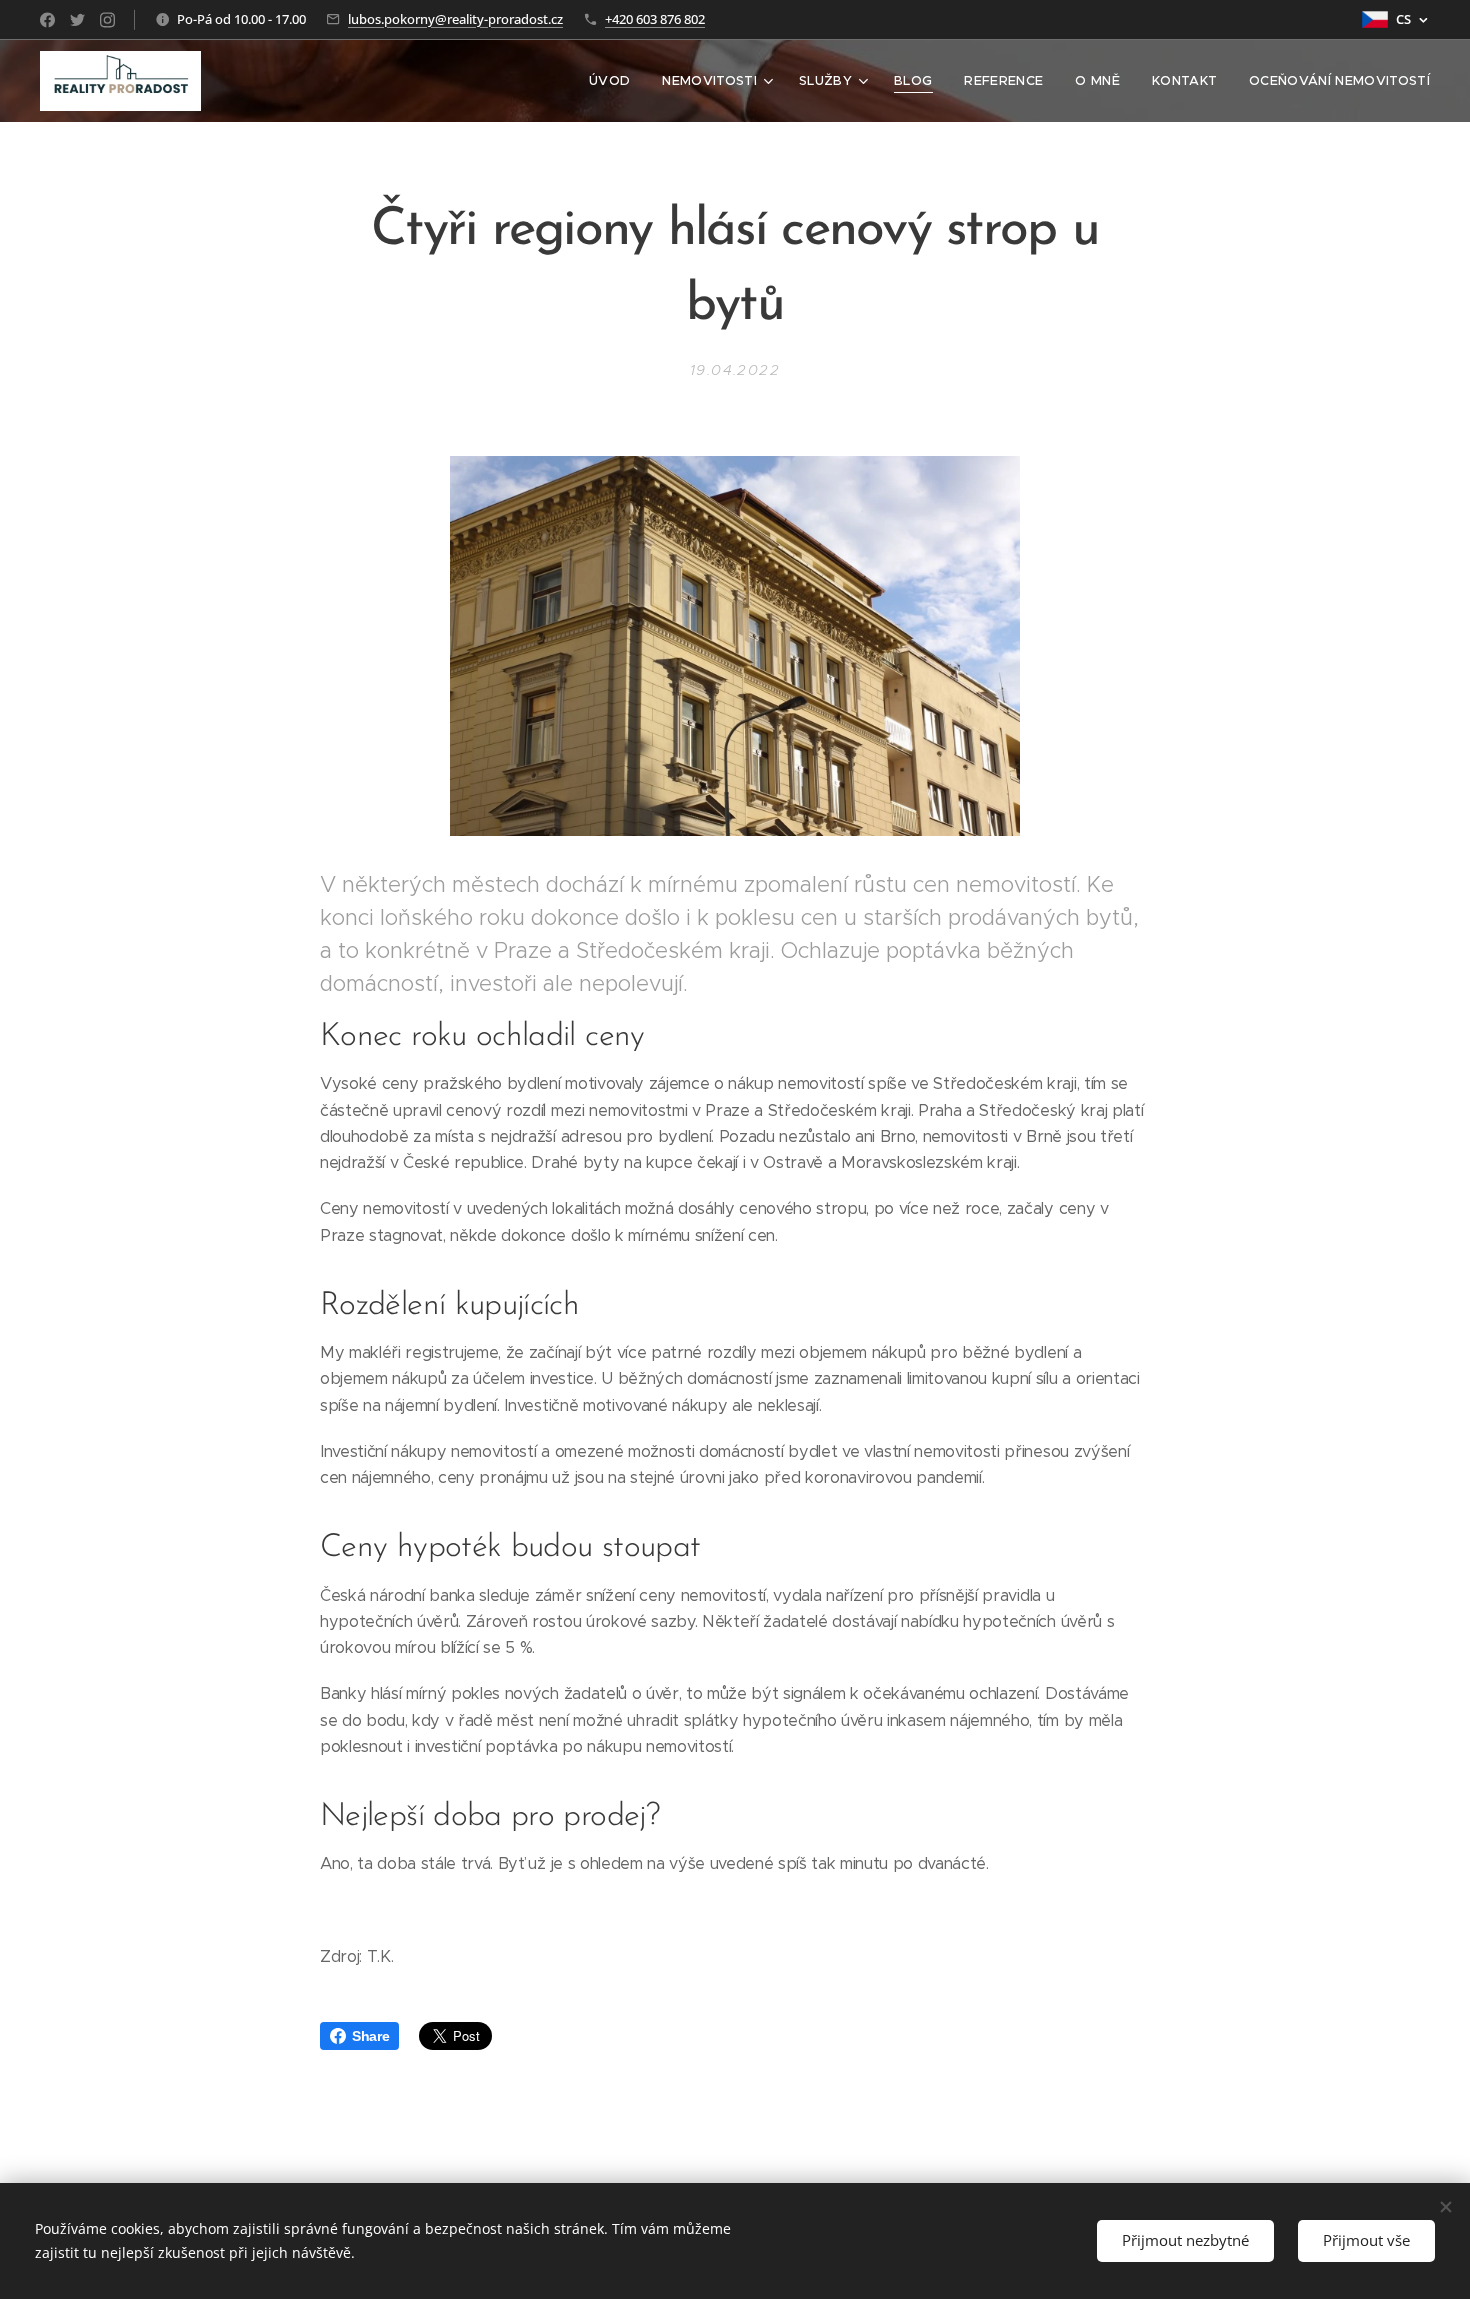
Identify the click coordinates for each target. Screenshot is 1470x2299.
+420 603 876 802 (655, 19)
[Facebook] (47, 20)
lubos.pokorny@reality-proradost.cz (455, 19)
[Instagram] (107, 20)
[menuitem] (615, 81)
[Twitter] (77, 20)
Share (370, 2036)
